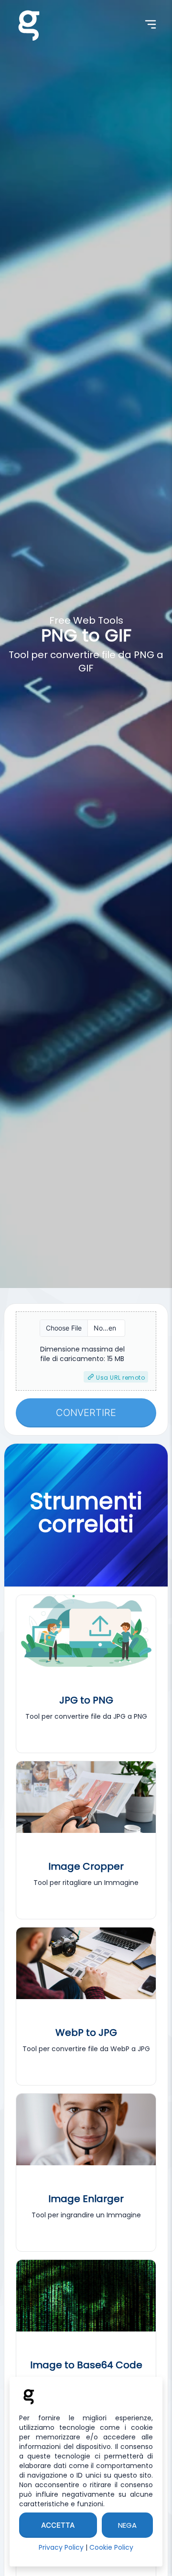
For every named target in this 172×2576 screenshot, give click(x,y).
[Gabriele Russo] (29, 24)
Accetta (58, 2525)
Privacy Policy (61, 2547)
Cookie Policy (111, 2547)
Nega (127, 2525)
